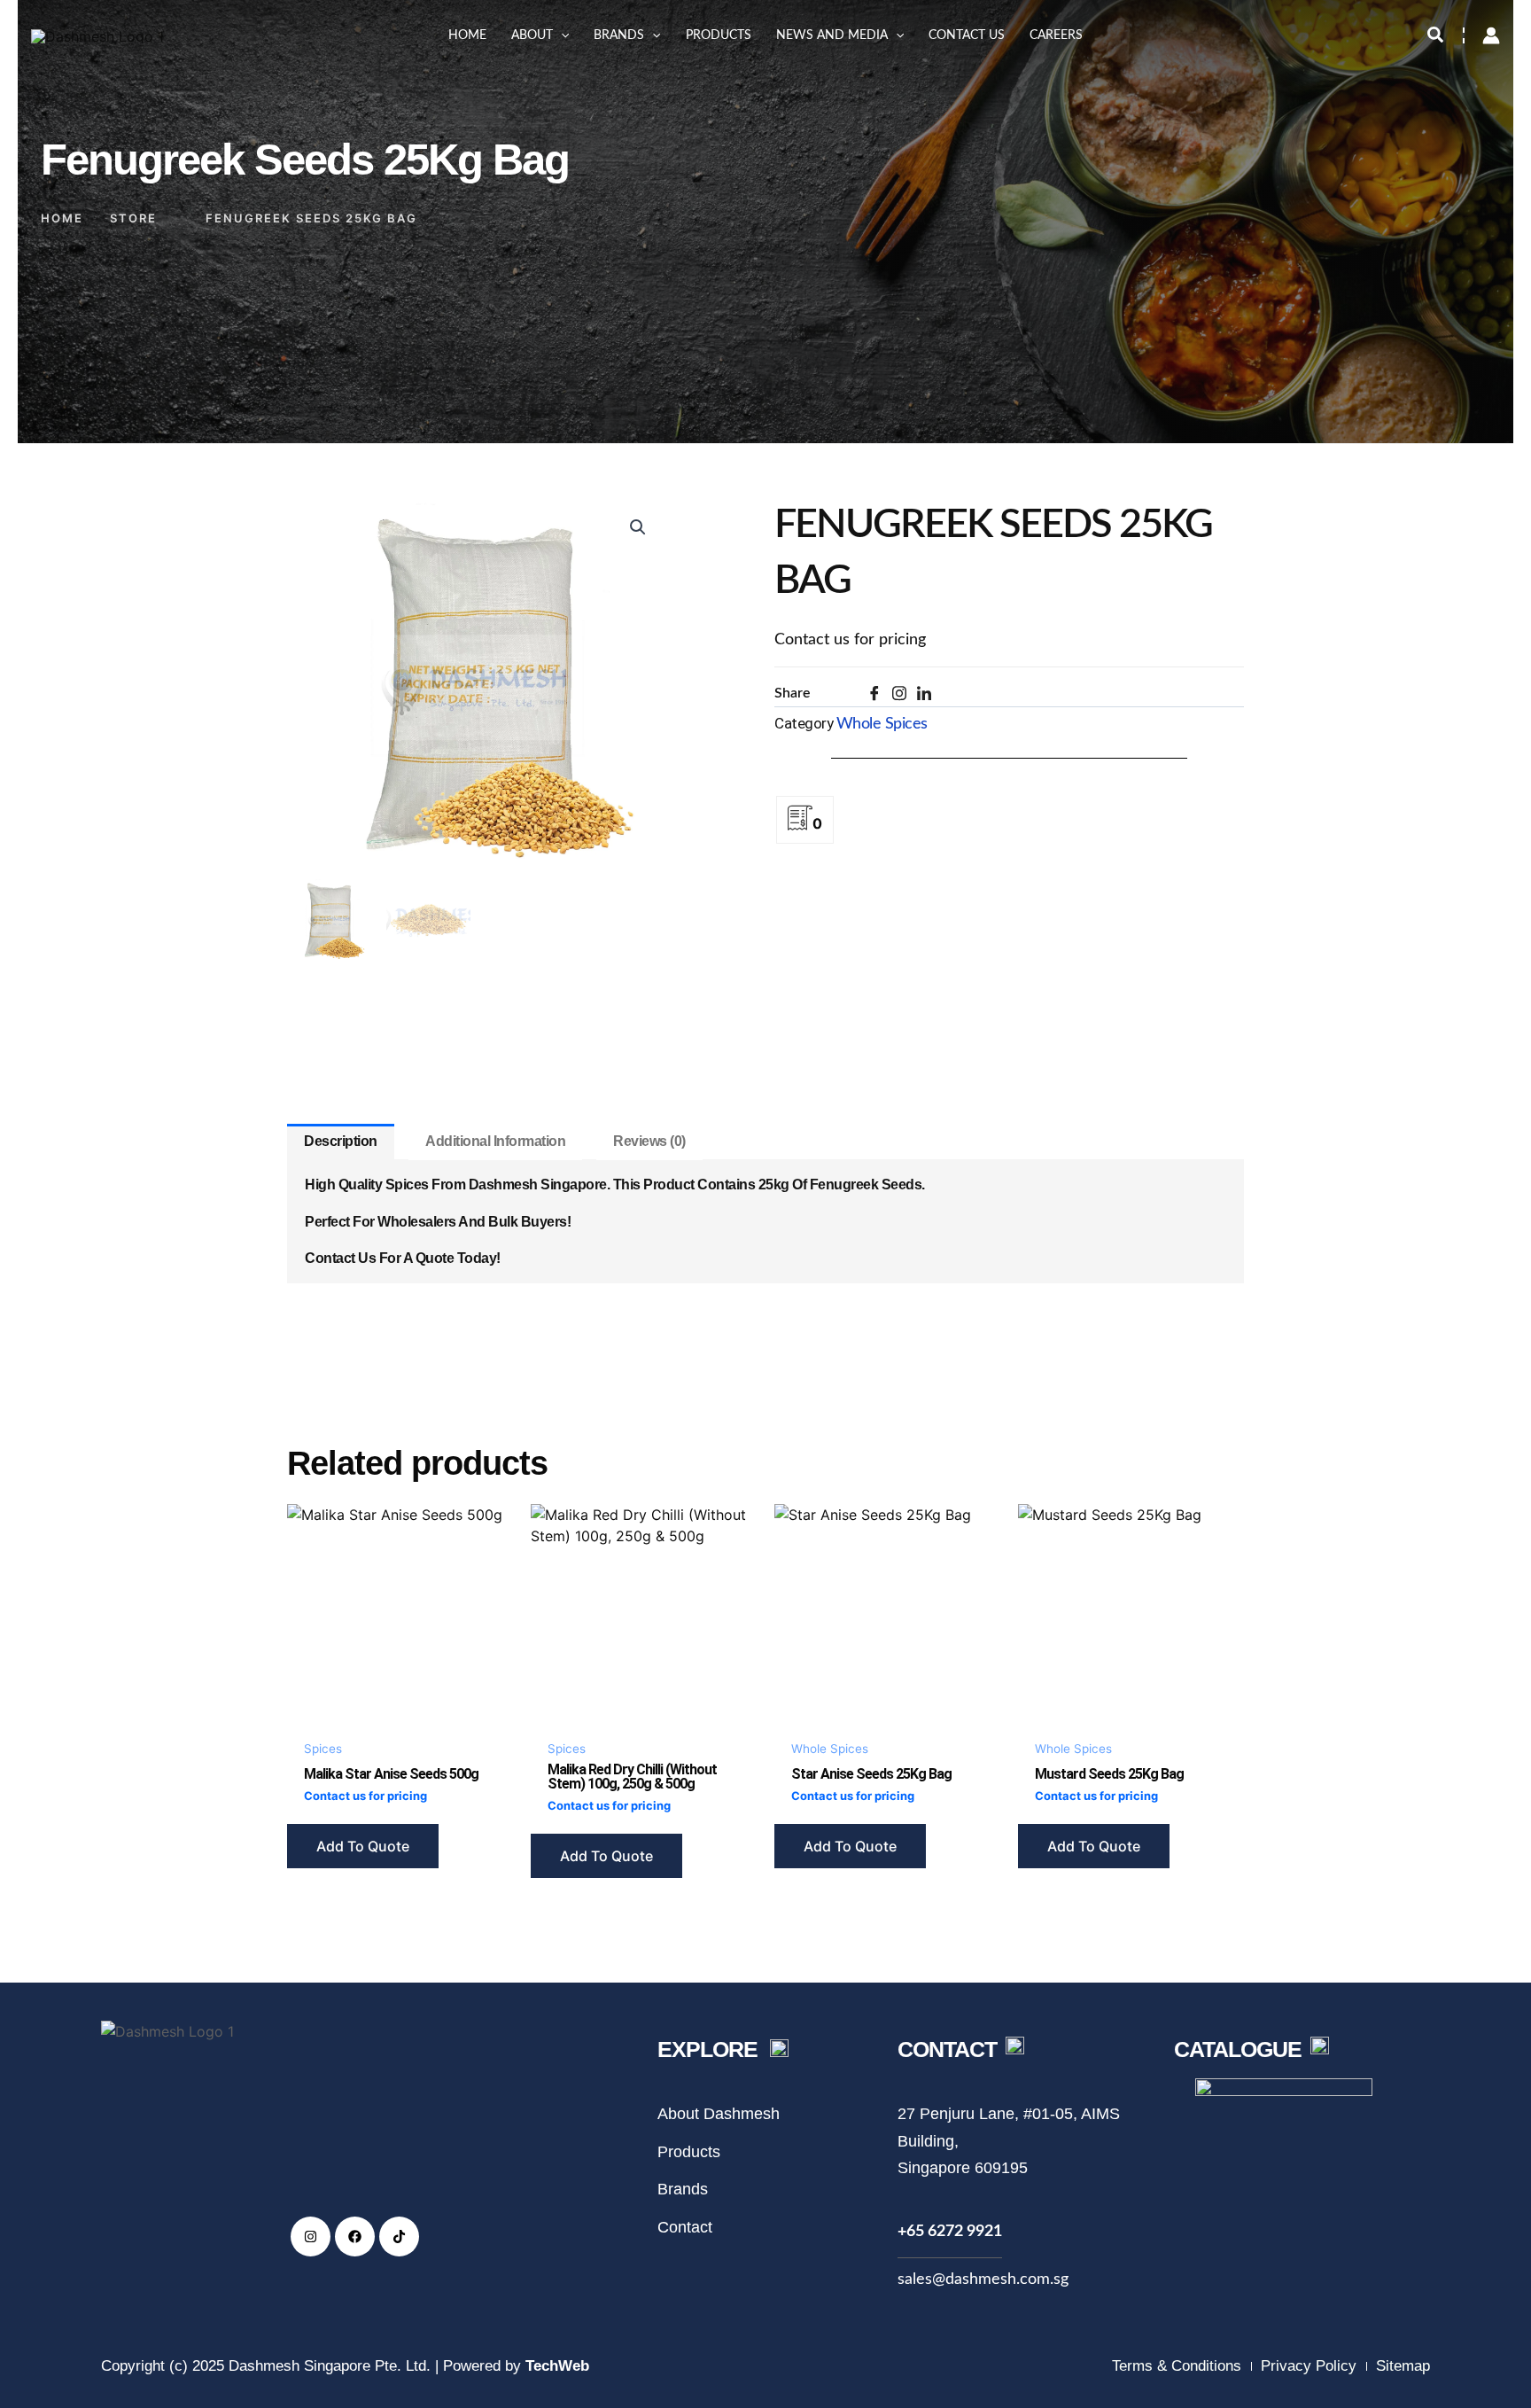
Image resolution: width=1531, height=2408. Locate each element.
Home (467, 35)
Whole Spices (882, 724)
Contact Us (967, 35)
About (532, 35)
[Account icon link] (1491, 35)
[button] (561, 35)
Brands (619, 35)
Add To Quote (363, 1846)
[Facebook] (880, 698)
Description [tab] (341, 1141)
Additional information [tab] (495, 1141)
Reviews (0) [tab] (649, 1141)
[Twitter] (905, 697)
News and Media (832, 35)
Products (719, 35)
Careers (1056, 35)
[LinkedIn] (929, 698)
